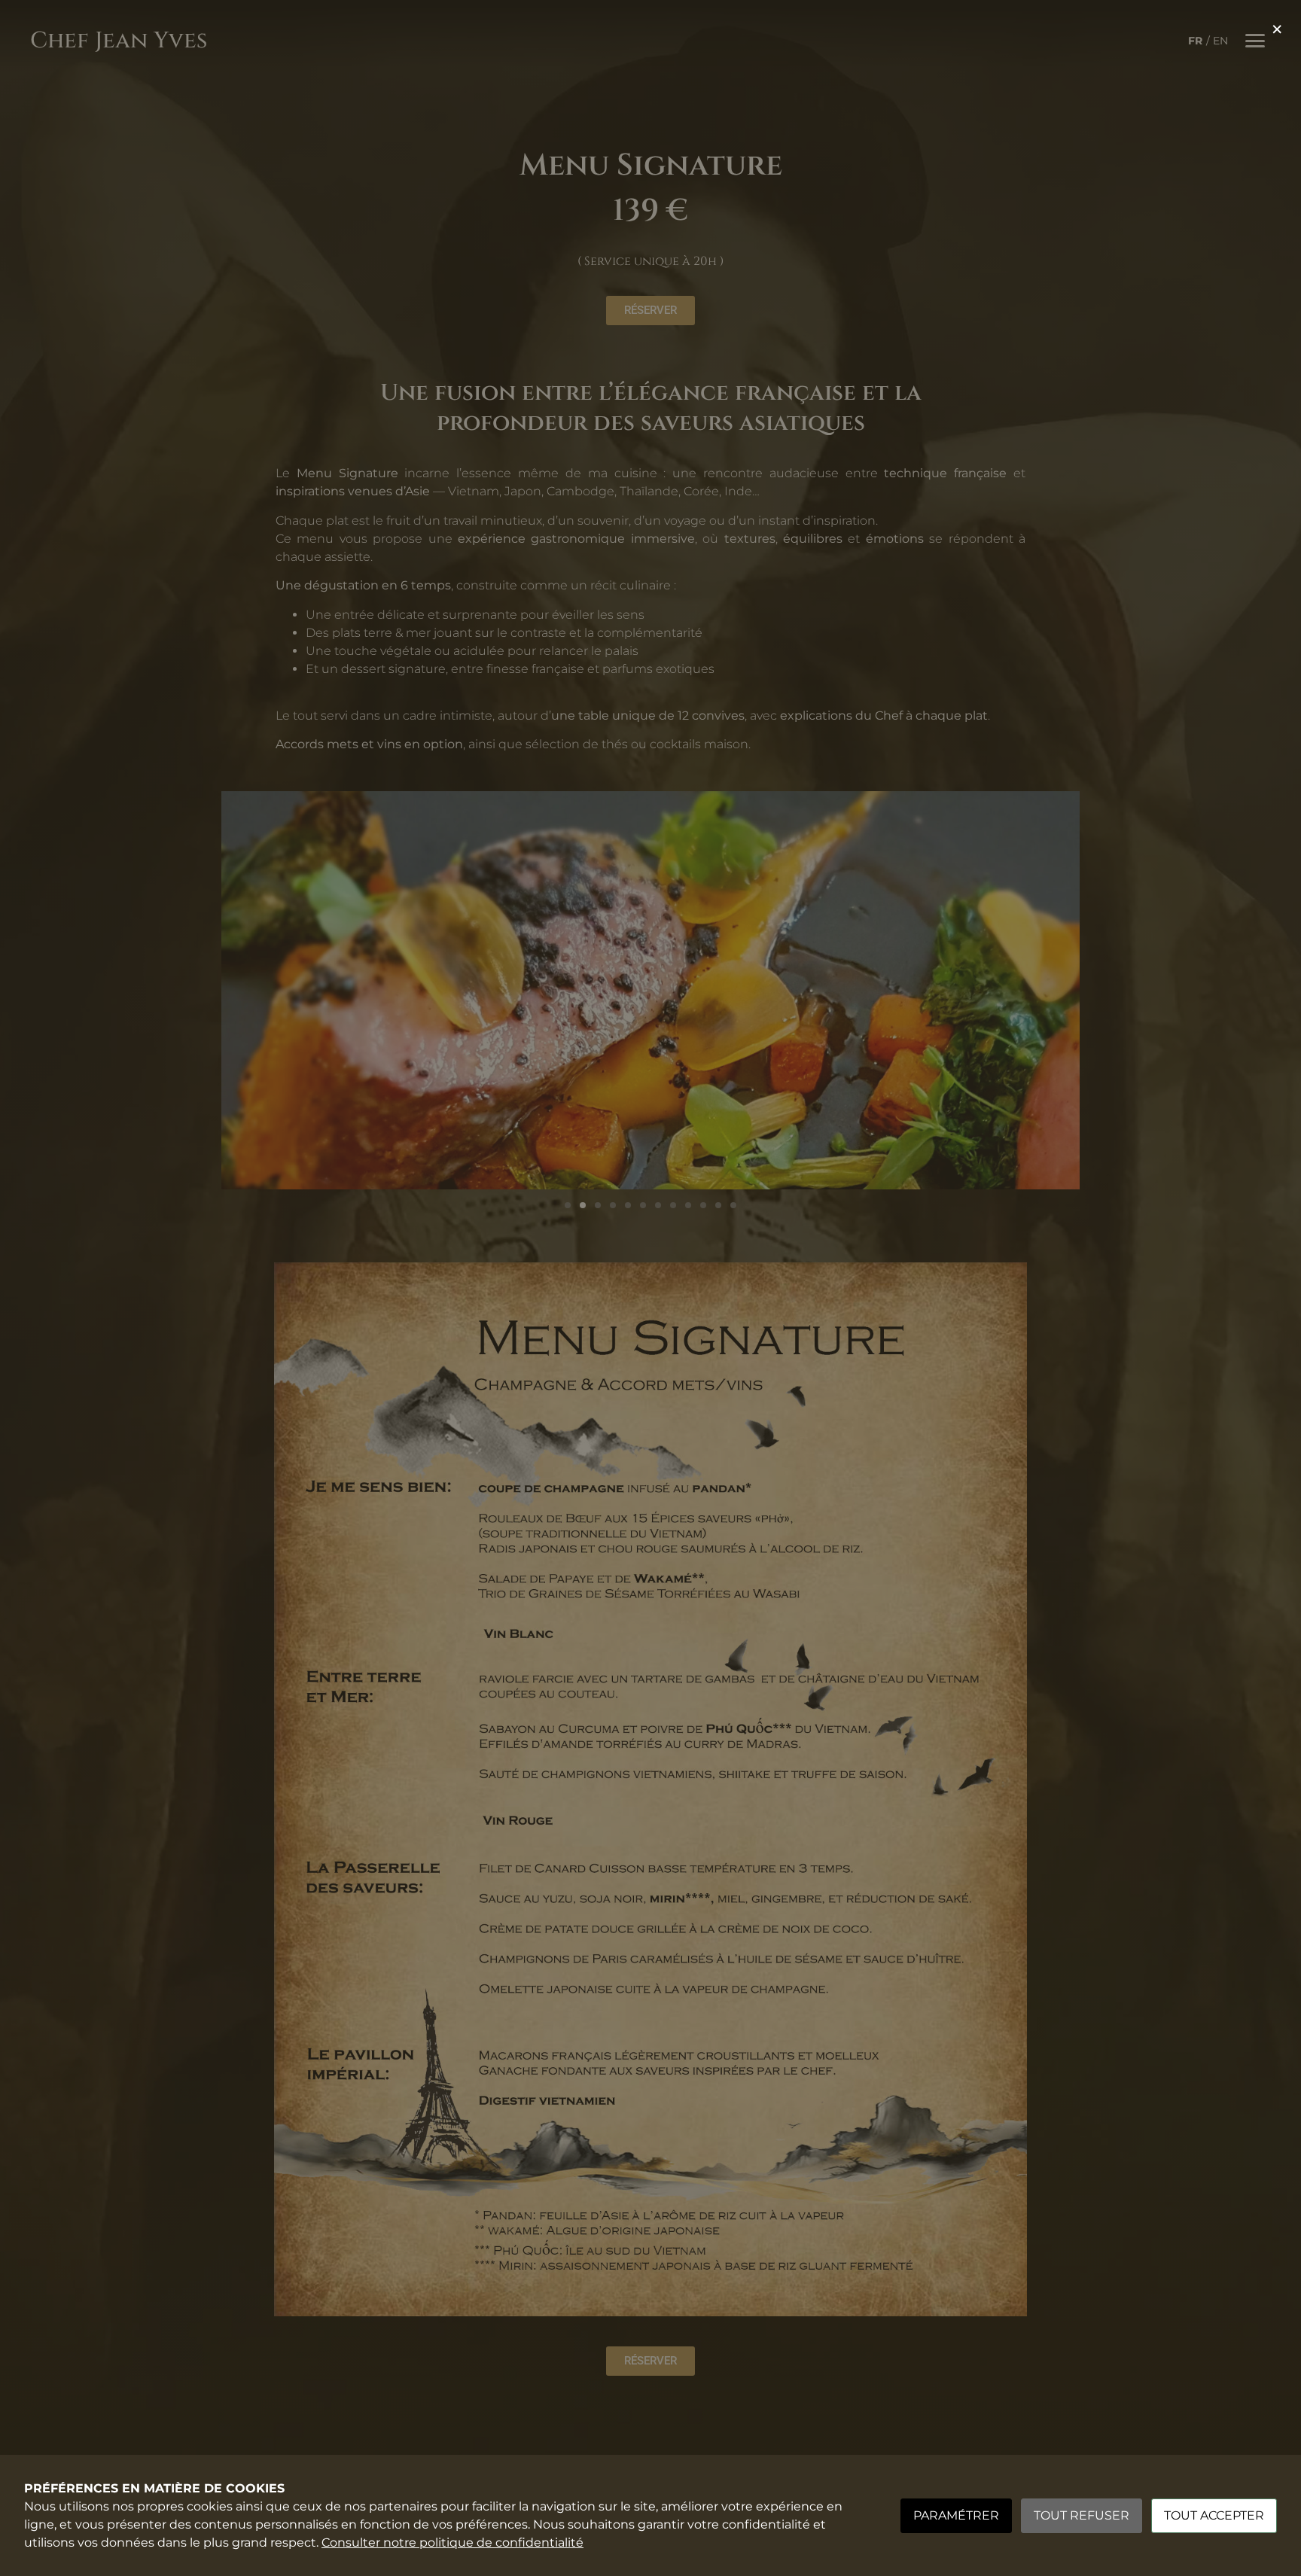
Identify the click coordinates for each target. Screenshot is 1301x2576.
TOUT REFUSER (1082, 2515)
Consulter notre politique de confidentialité (452, 2543)
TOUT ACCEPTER (1214, 2515)
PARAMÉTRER (956, 2515)
